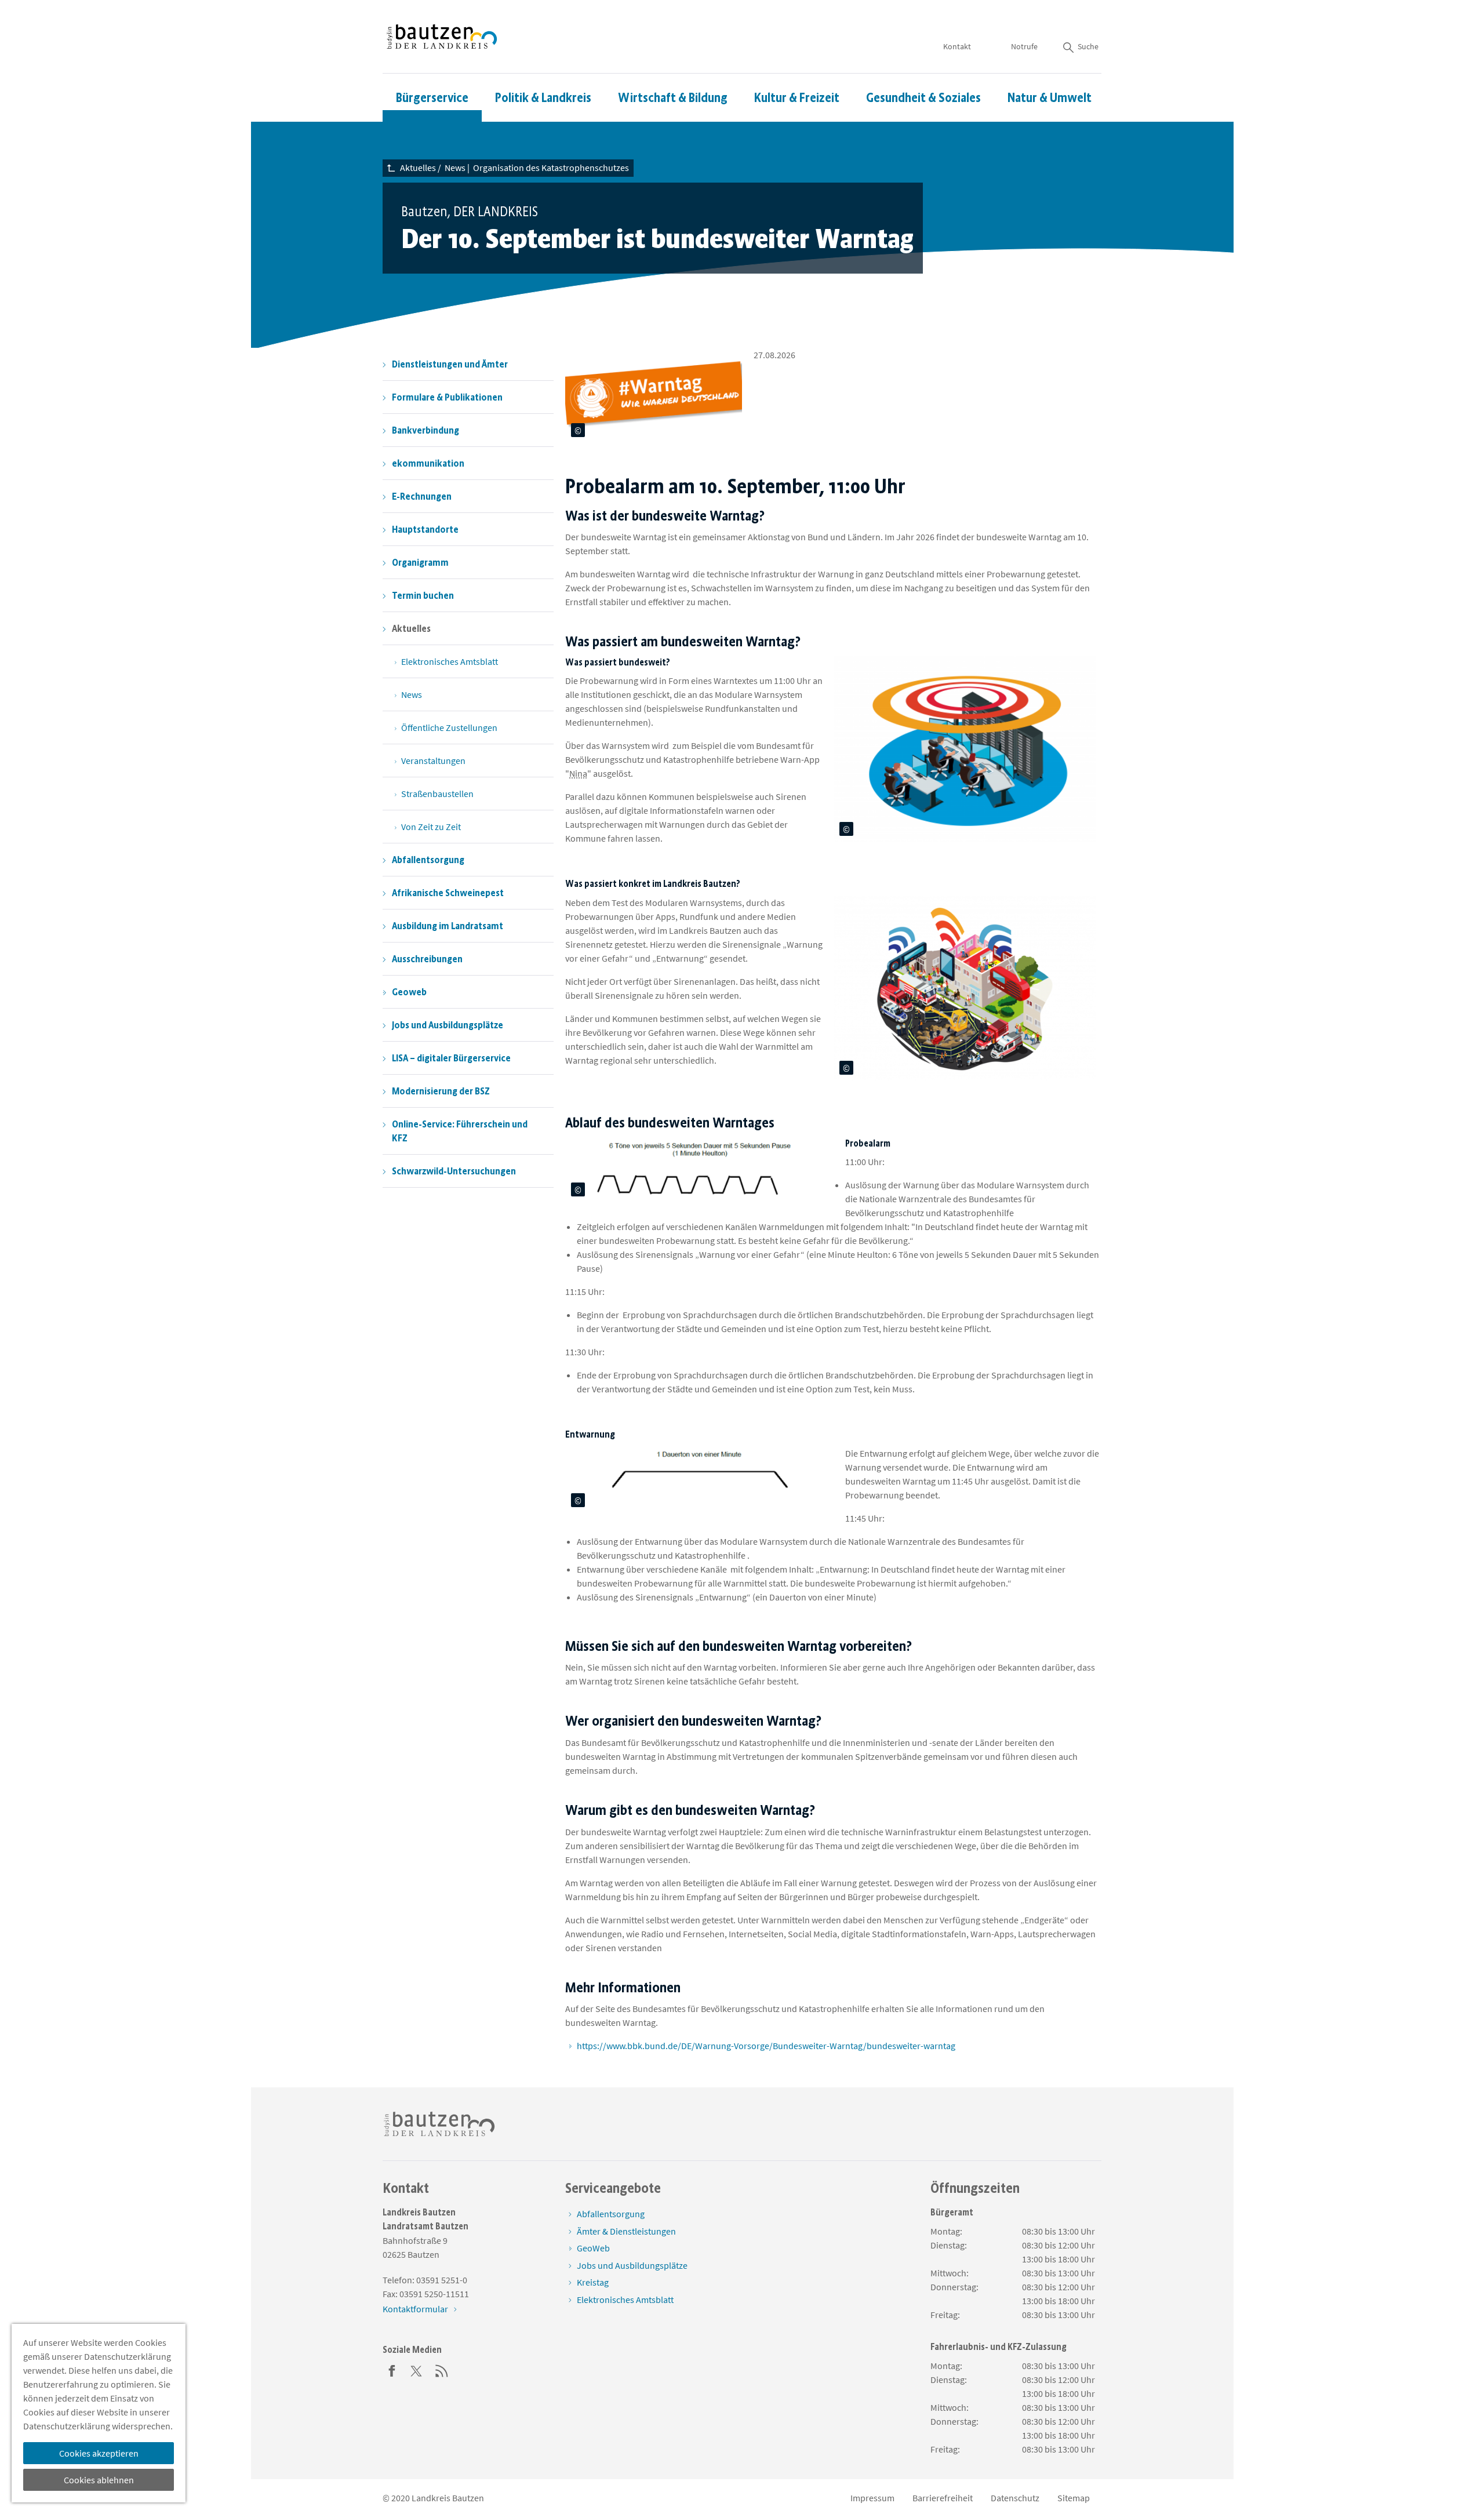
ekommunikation (428, 463)
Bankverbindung (425, 430)
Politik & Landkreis (543, 98)
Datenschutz (1015, 2498)
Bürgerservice (432, 98)
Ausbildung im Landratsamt (448, 926)
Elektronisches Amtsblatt (450, 661)
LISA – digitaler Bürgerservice (451, 1058)
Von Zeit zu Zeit (431, 827)
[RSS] (442, 2370)
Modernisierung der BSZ (441, 1091)
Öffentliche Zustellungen (449, 727)
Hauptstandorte (425, 529)
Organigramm (420, 562)
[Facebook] (392, 2370)
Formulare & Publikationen (447, 397)
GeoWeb (593, 2248)
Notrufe (1024, 46)
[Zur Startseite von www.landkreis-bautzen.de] (442, 37)
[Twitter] (417, 2370)
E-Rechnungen (422, 496)
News (412, 694)
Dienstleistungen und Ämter (450, 364)
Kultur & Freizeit (797, 98)
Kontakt (957, 46)
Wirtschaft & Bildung (673, 98)
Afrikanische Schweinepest (448, 893)
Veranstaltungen (433, 761)
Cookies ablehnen (99, 2480)
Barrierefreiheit (943, 2498)
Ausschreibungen (427, 959)
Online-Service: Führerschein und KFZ (460, 1131)
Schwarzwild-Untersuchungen (454, 1171)
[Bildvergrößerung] (730, 431)
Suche (1088, 46)
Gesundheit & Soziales (923, 98)
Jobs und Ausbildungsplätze (448, 1025)
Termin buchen (423, 595)
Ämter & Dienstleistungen (626, 2231)
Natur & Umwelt (1050, 98)
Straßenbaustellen (437, 794)
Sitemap (1074, 2498)
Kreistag (593, 2282)
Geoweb (409, 992)
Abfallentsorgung (428, 860)
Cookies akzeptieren (99, 2453)
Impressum (872, 2498)
